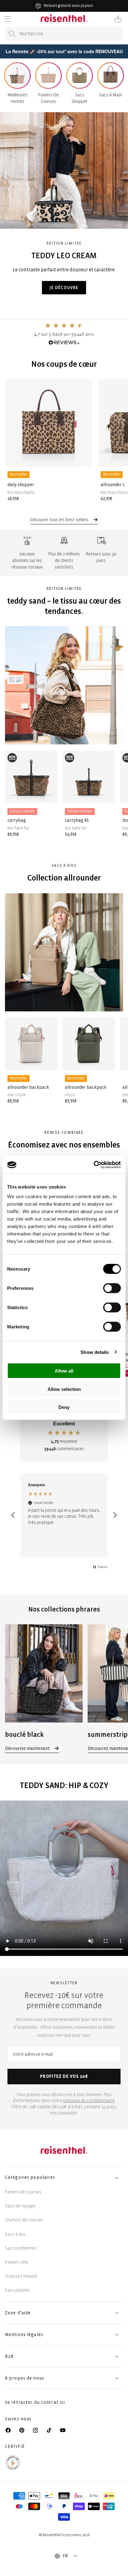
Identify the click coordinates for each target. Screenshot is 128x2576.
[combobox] (64, 34)
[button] (7, 19)
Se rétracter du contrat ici (35, 2402)
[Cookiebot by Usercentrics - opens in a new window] (94, 1165)
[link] (44, 1688)
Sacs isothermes (21, 2248)
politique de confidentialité (89, 2101)
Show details (95, 1352)
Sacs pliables (18, 2290)
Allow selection (64, 1389)
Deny (64, 1407)
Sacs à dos (15, 2234)
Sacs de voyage (20, 2206)
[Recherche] (12, 34)
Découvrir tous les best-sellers (60, 520)
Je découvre (64, 287)
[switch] (112, 1288)
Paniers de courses (23, 2192)
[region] (64, 1515)
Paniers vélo (17, 2262)
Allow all (64, 1371)
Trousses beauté (21, 2276)
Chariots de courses (24, 2220)
